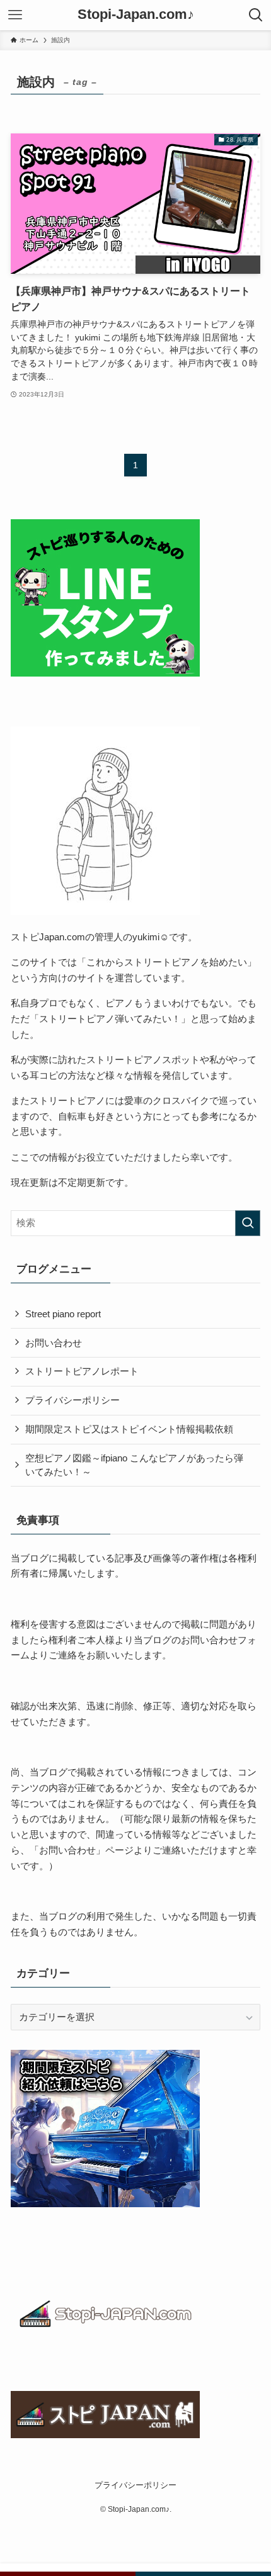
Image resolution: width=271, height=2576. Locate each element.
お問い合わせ (54, 1343)
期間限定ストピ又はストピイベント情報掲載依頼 (129, 1429)
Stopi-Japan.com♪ (136, 15)
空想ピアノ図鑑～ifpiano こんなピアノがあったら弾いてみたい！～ (134, 1465)
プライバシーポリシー (72, 1400)
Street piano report (63, 1314)
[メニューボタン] (15, 15)
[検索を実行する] (248, 1223)
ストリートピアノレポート (82, 1371)
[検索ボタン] (256, 15)
